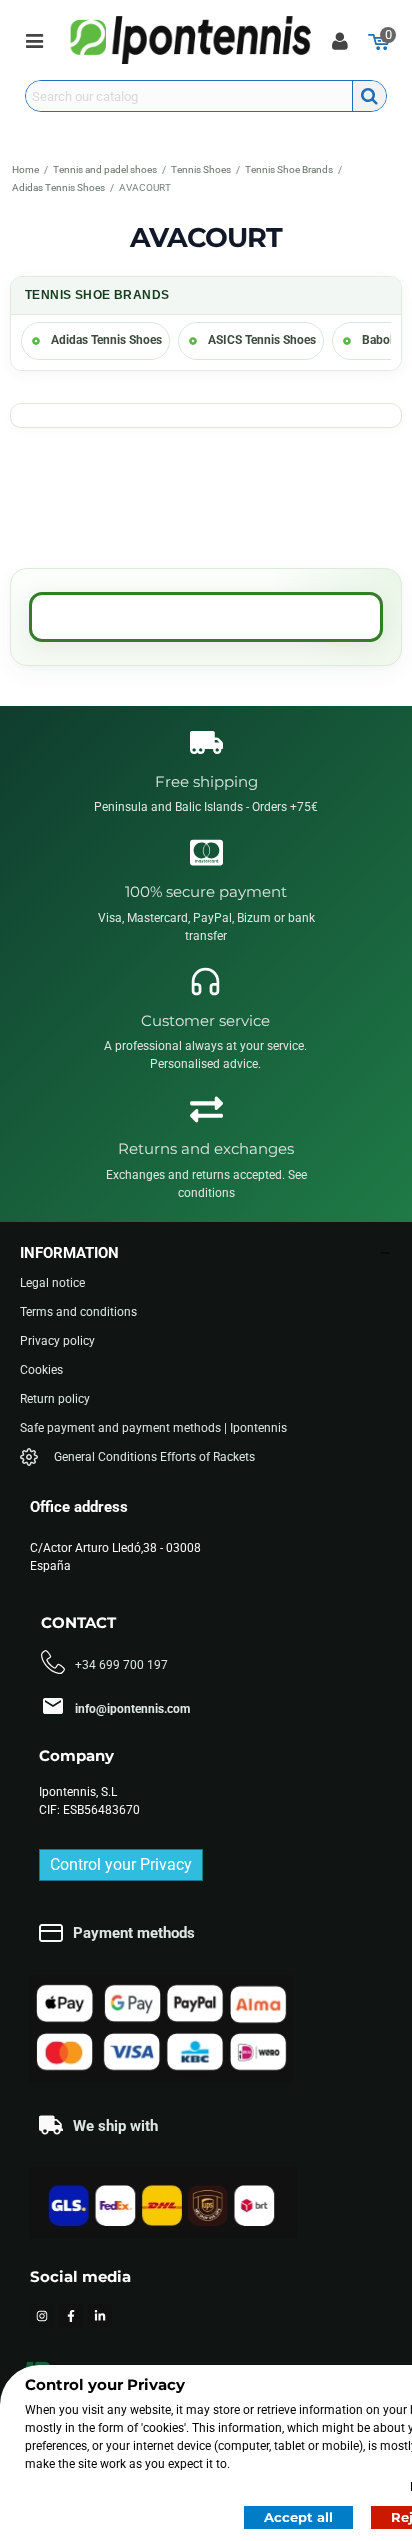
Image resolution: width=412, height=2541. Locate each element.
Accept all (298, 2517)
